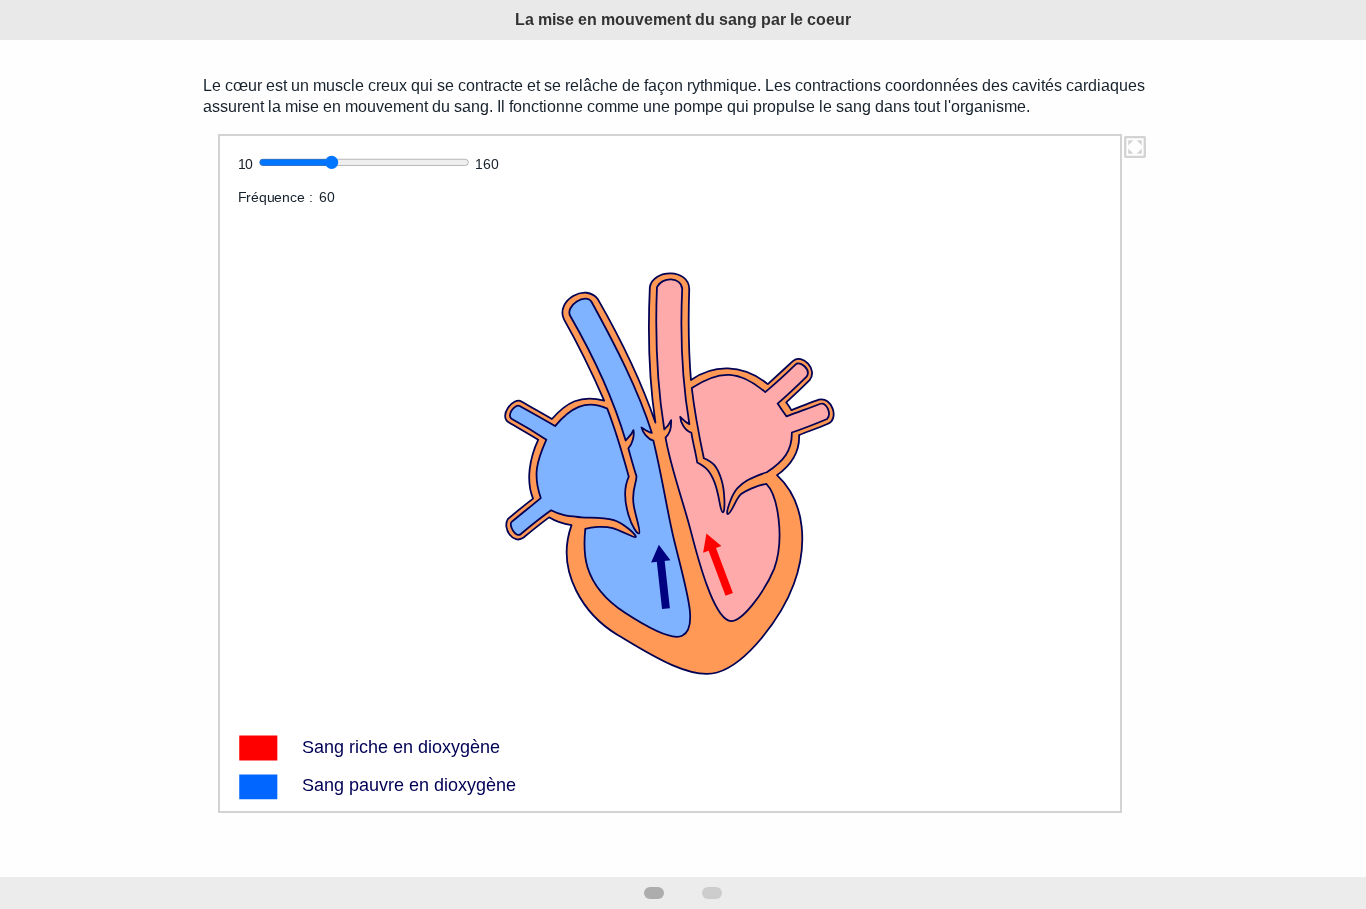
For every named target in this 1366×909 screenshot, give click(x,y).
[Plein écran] (1135, 154)
